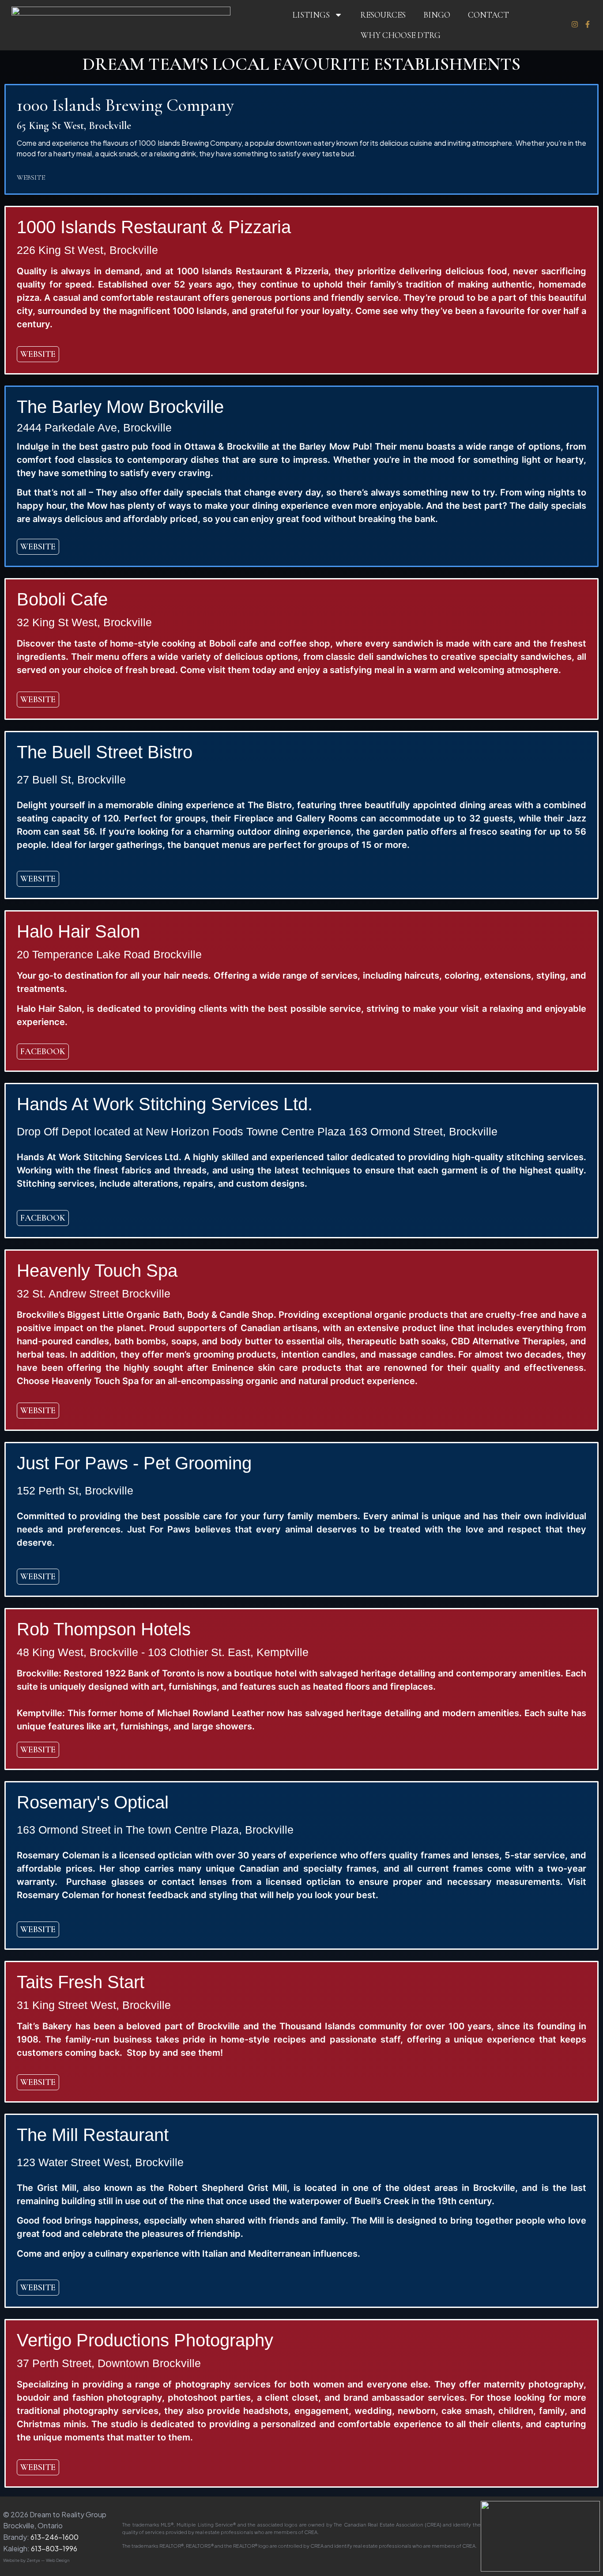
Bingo (437, 15)
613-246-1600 (55, 2537)
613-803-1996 (54, 2548)
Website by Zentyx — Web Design (36, 2560)
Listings (311, 15)
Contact (488, 15)
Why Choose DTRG (401, 35)
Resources (383, 15)
